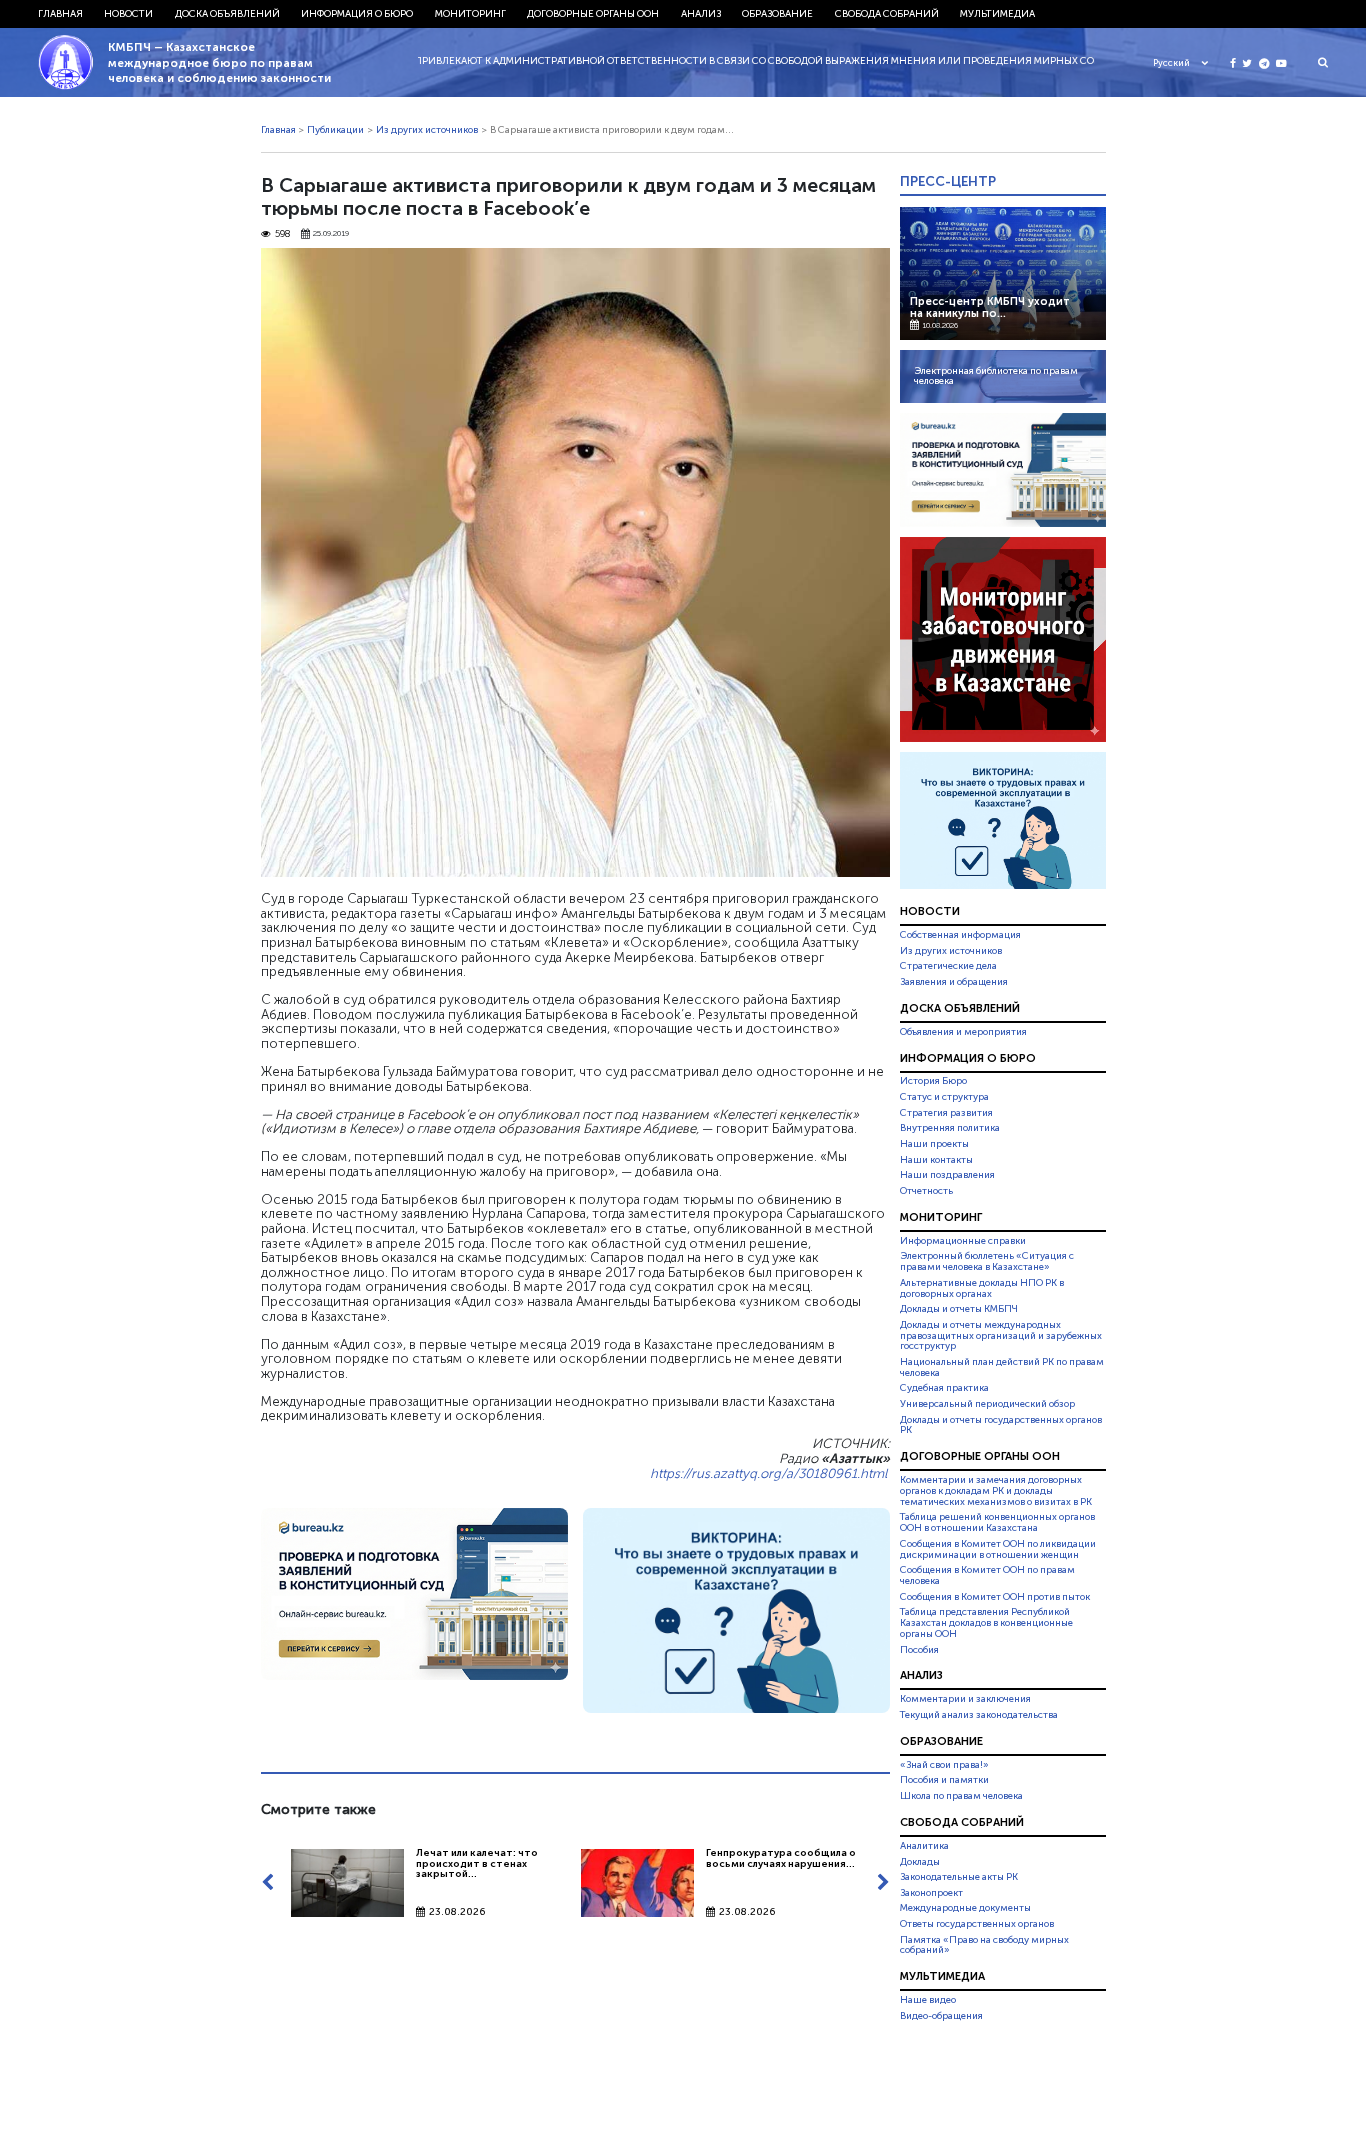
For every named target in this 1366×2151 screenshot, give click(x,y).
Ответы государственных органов (977, 1924)
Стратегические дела (948, 966)
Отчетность (926, 1191)
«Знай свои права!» (944, 1765)
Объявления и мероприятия (963, 1032)
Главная (60, 14)
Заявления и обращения (954, 982)
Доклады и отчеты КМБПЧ (959, 1309)
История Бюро (933, 1082)
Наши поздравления (947, 1175)
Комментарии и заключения (965, 1699)
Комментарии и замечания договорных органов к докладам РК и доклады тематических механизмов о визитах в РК (996, 1491)
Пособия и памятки (944, 1780)
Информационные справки (963, 1241)
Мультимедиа (997, 14)
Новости (128, 14)
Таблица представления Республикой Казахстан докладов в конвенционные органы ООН (986, 1623)
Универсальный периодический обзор (987, 1404)
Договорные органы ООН (593, 14)
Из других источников (427, 130)
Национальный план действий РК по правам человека (1002, 1367)
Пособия (919, 1650)
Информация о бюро (357, 14)
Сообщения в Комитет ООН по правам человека (987, 1575)
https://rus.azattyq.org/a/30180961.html (768, 1473)
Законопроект (931, 1893)
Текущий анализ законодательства (979, 1715)
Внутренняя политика (950, 1128)
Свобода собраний (887, 14)
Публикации (335, 130)
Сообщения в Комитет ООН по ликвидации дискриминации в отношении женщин (998, 1549)
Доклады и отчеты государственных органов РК (1001, 1425)
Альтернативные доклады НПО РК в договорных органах (982, 1288)
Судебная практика (944, 1388)
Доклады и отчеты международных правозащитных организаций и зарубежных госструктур (1001, 1336)
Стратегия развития (946, 1113)
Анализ (701, 14)
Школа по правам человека (961, 1796)
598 (283, 234)
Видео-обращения (941, 2016)
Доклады (920, 1862)
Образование (777, 14)
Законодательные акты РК (959, 1877)
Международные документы (965, 1908)
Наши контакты (936, 1160)
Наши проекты (934, 1144)
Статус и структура (944, 1097)
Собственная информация (960, 935)
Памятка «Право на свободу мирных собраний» (984, 1945)
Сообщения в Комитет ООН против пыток (995, 1597)
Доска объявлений (227, 14)
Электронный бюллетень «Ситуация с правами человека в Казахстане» (987, 1261)
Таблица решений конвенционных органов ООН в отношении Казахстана (997, 1523)
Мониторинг (470, 14)
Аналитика (924, 1846)
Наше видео (928, 2000)
